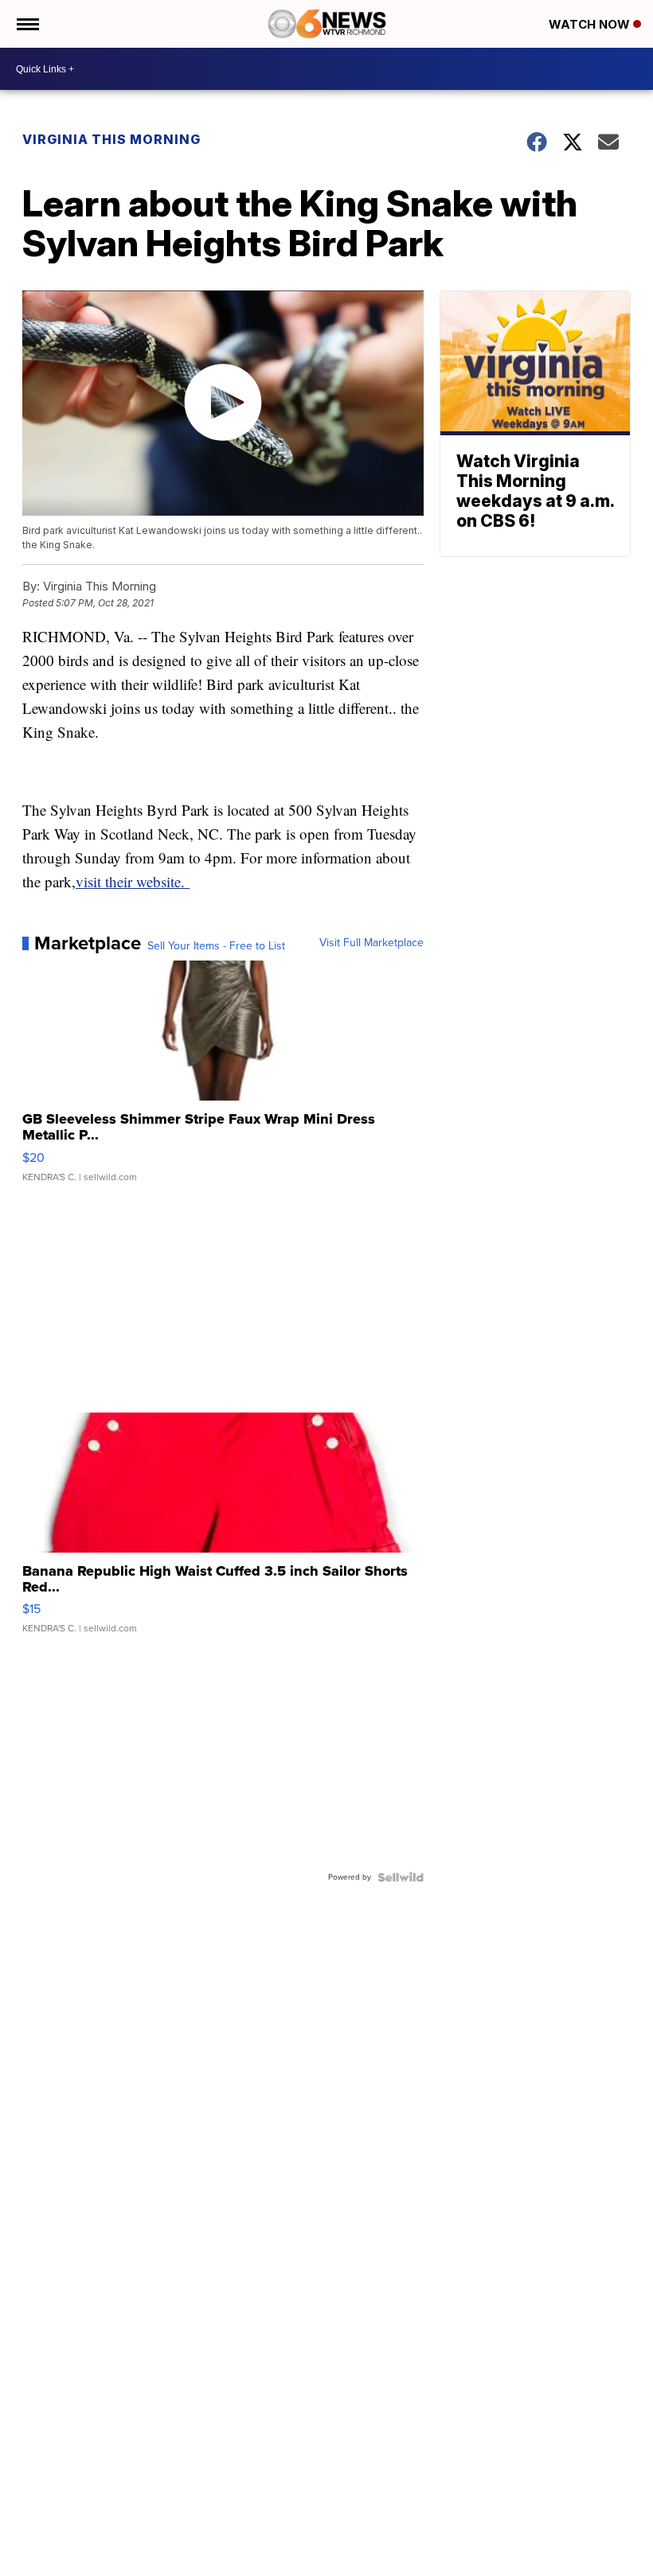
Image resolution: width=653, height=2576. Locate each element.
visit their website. (133, 881)
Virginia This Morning (111, 139)
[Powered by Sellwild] (401, 1877)
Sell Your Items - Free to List (216, 946)
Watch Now (591, 24)
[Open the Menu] (27, 24)
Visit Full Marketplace (371, 943)
